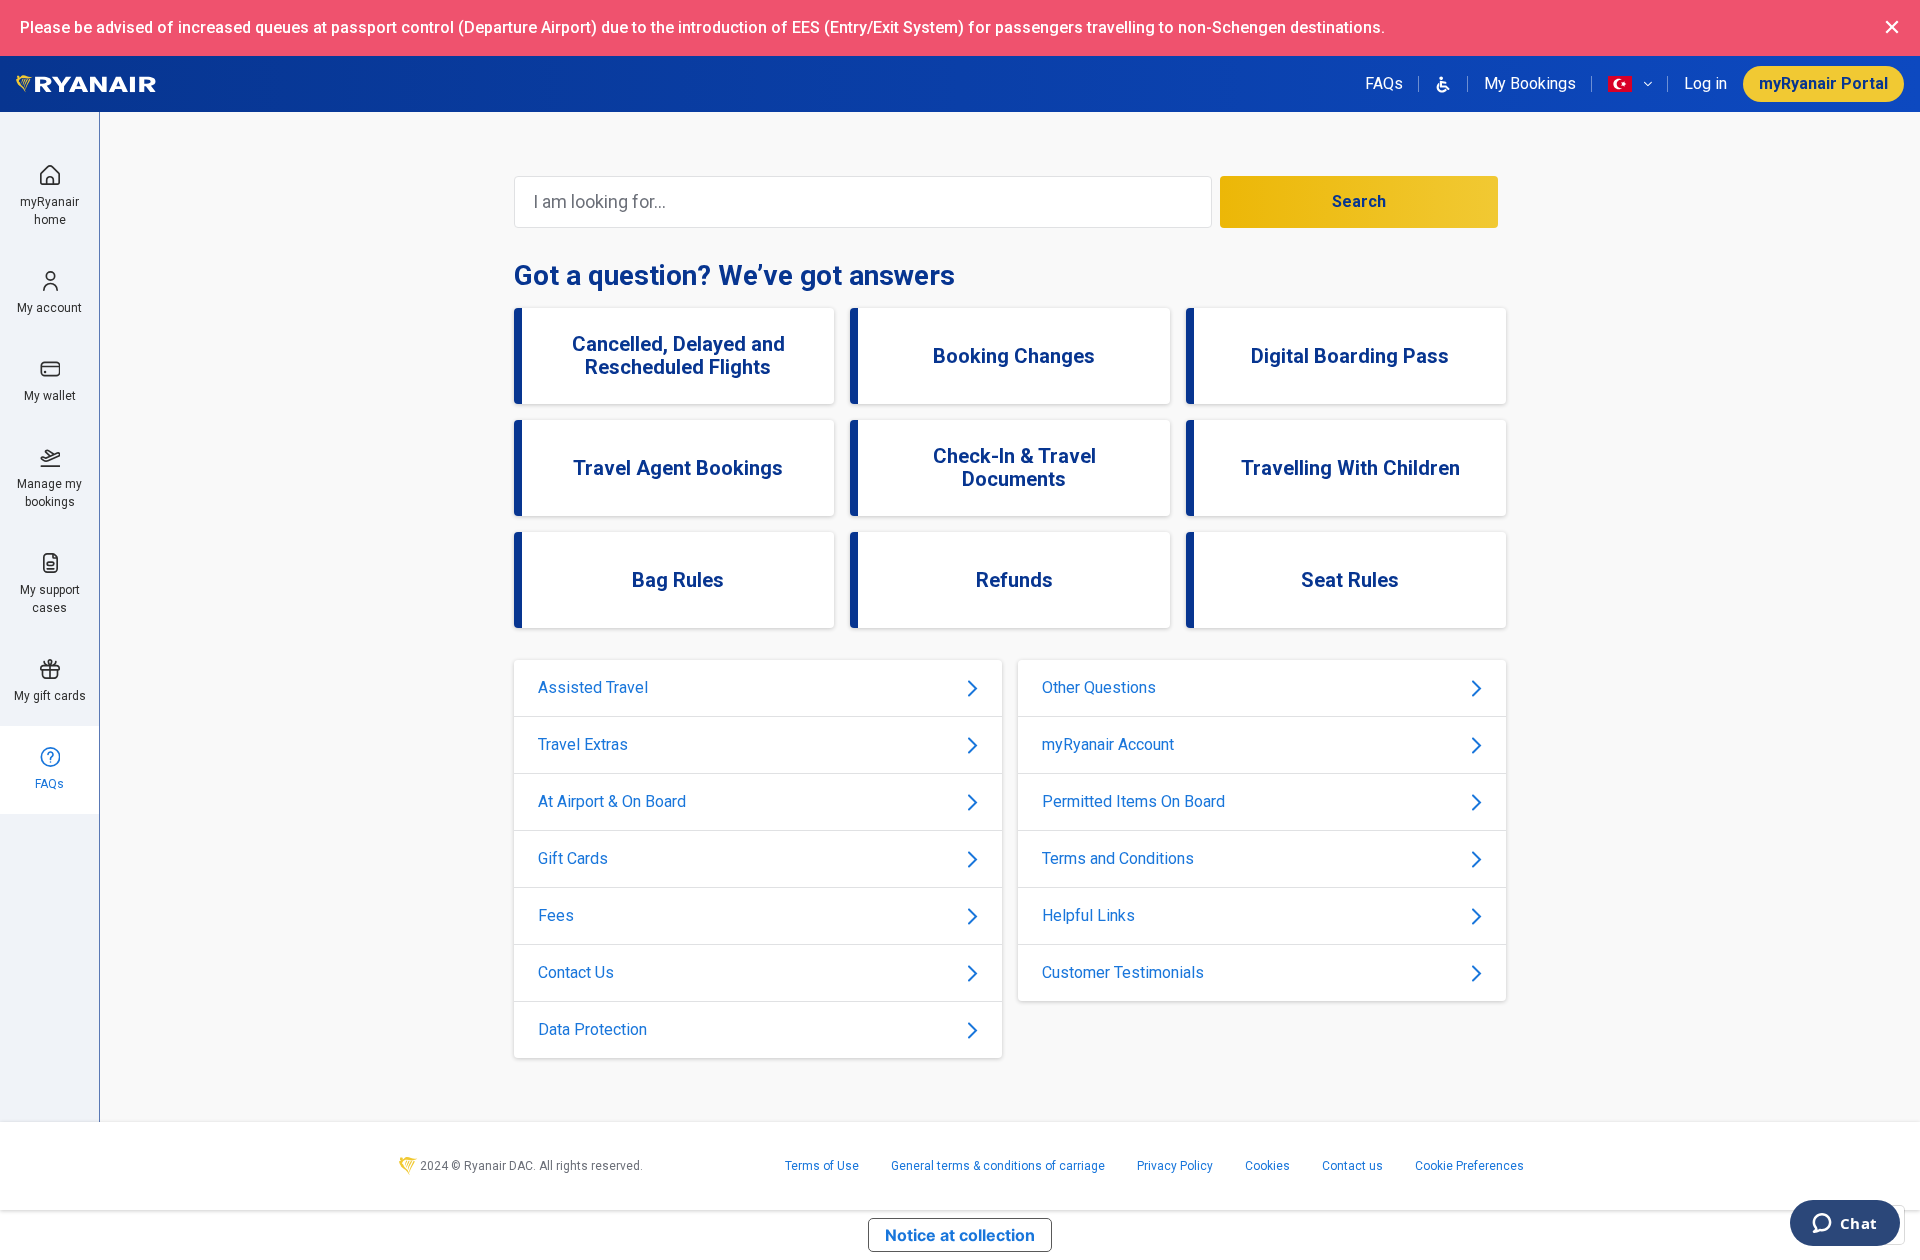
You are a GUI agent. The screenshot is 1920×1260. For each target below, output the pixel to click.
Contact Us (576, 972)
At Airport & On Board (612, 801)
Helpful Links (1088, 915)
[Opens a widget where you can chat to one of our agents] (1844, 1225)
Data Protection (592, 1029)
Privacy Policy (1175, 1166)
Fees (556, 915)
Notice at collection (960, 1235)
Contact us (1352, 1166)
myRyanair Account (1108, 744)
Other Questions (1099, 687)
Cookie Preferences (1469, 1166)
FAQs (1384, 83)
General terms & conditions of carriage (998, 1166)
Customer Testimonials (1123, 972)
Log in (1705, 83)
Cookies (1267, 1166)
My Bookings (1530, 83)
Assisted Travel (593, 687)
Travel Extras (583, 744)
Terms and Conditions (1118, 858)
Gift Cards (573, 858)
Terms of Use (822, 1166)
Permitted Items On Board (1133, 801)
